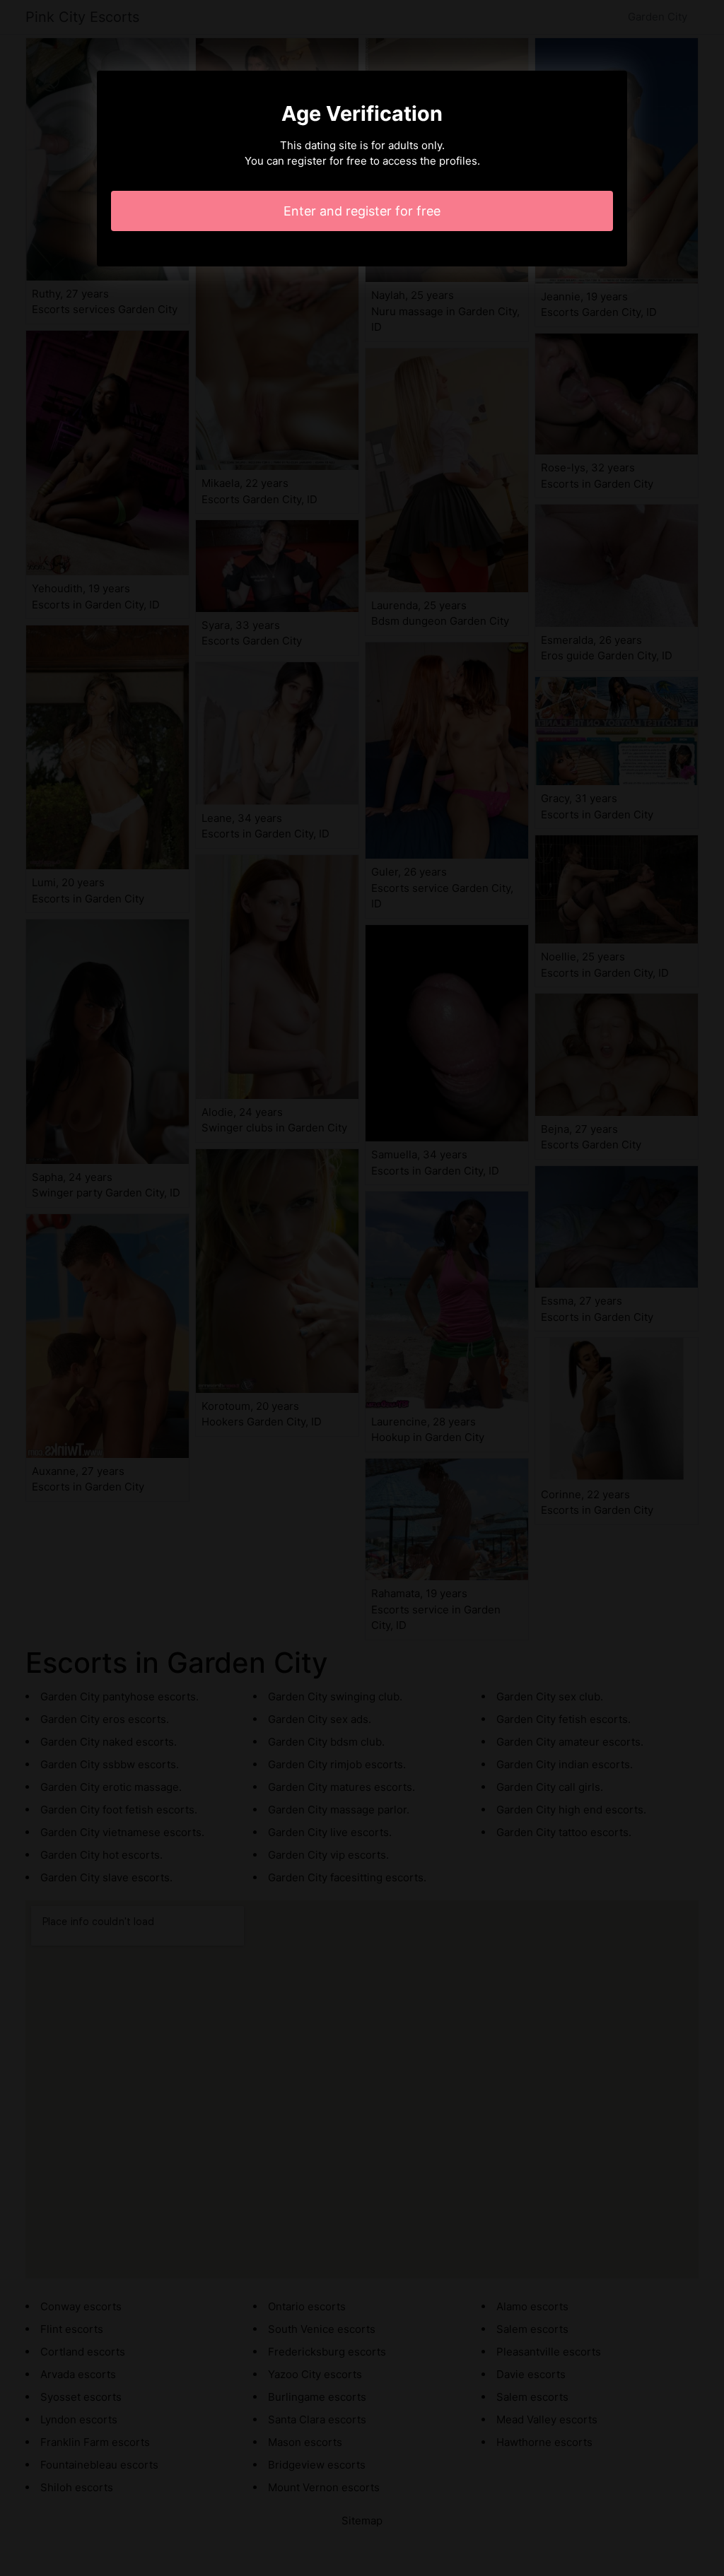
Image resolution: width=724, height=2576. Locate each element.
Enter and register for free (362, 211)
